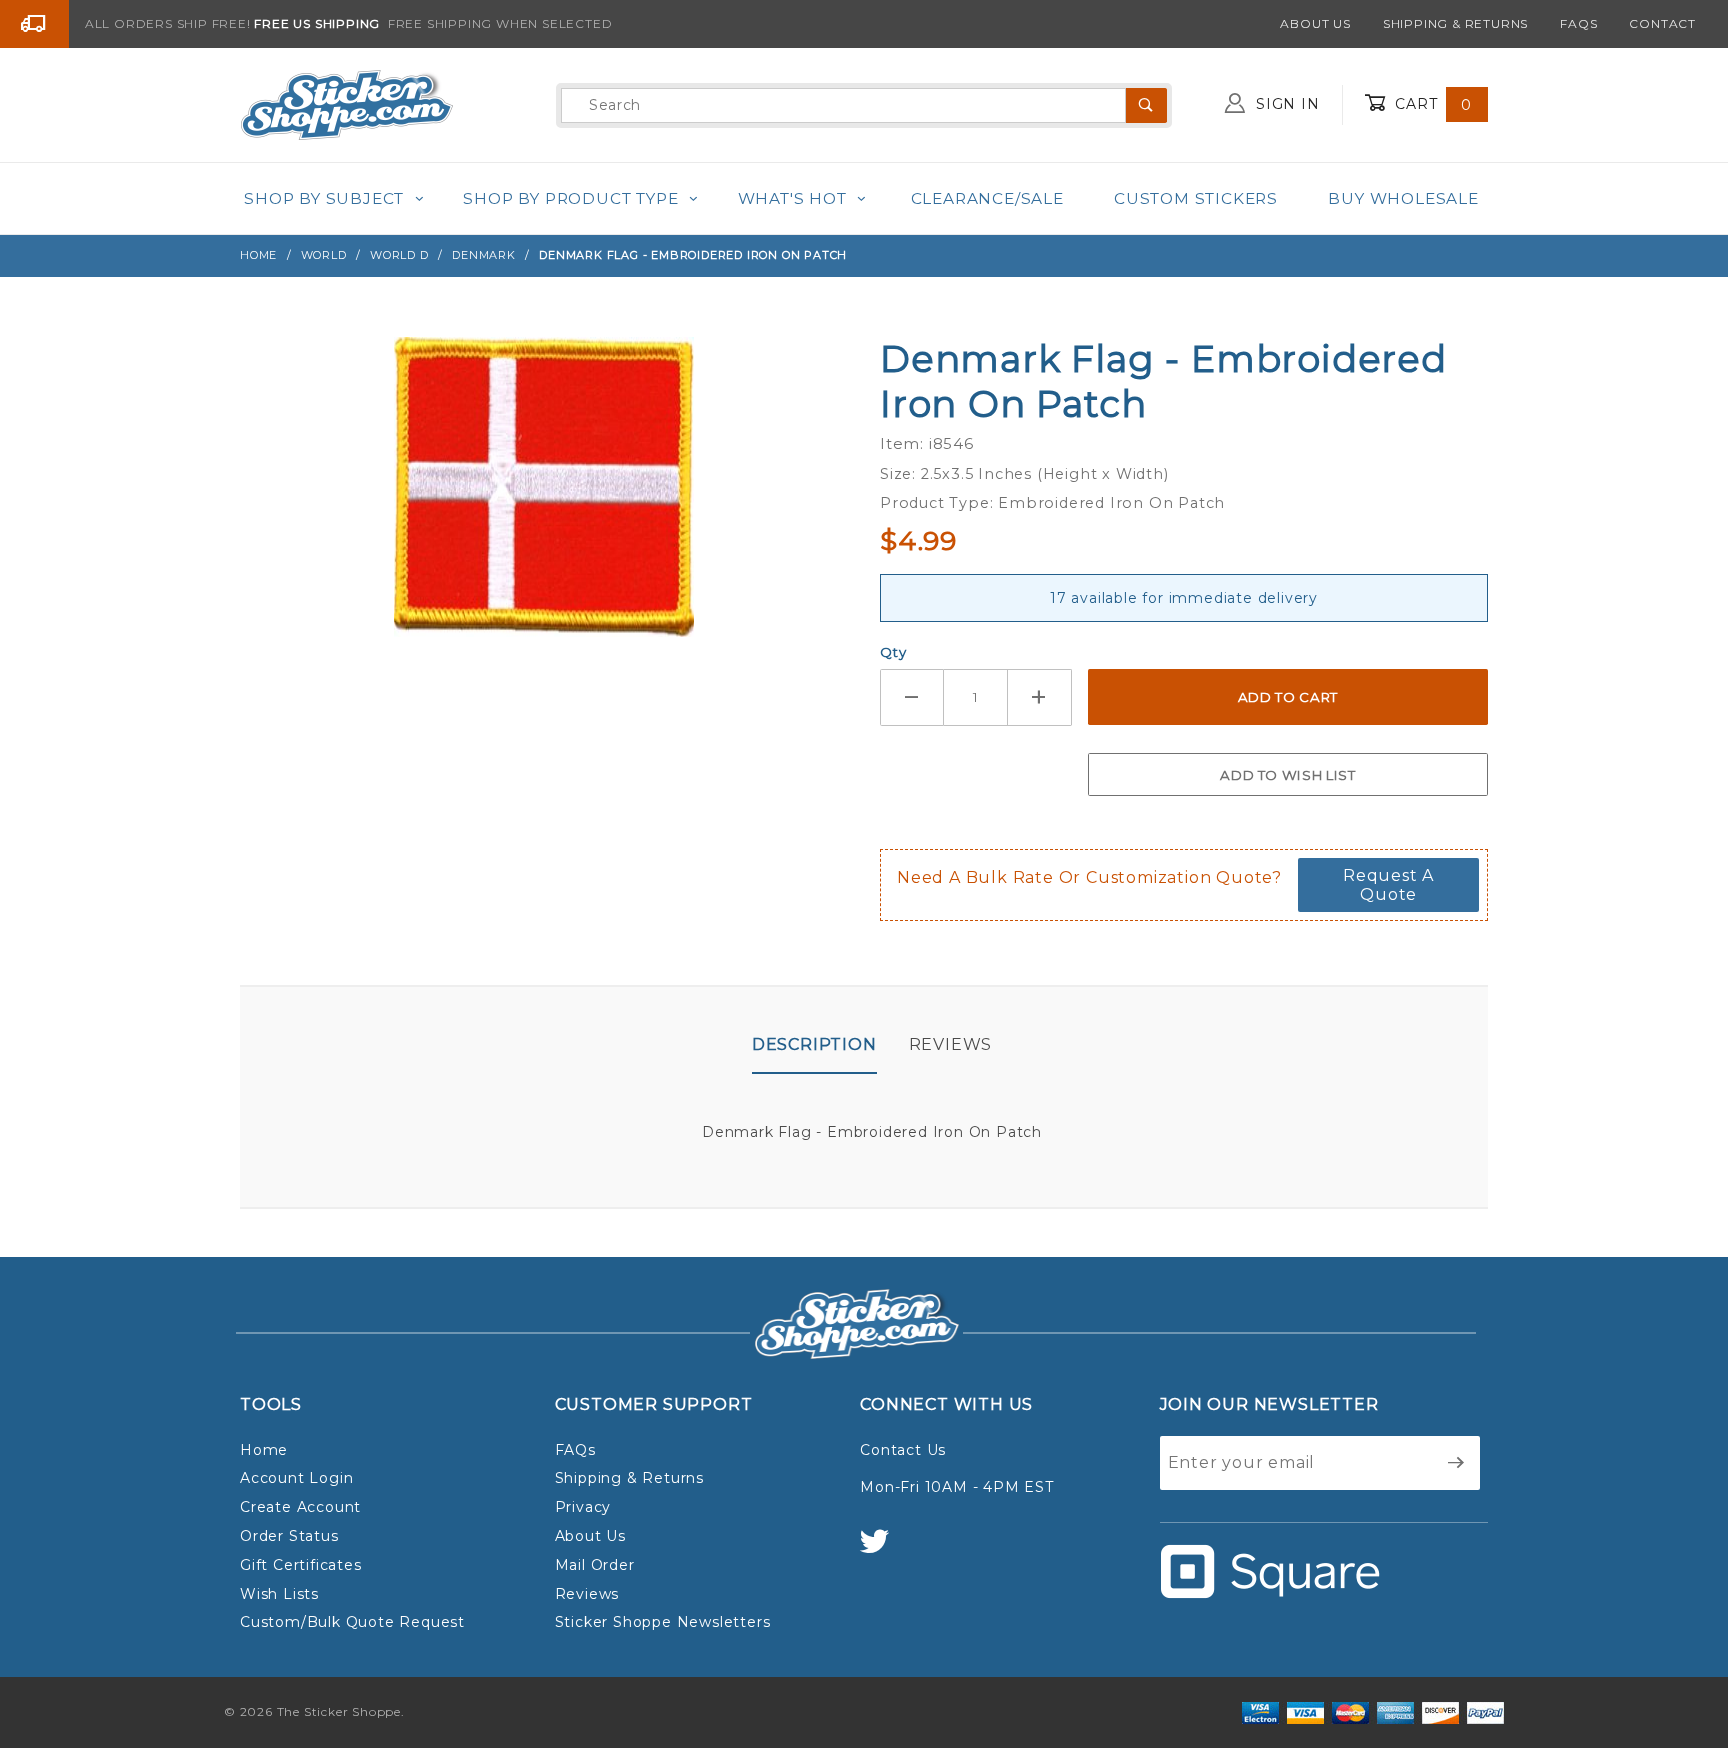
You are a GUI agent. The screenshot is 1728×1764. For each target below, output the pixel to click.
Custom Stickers (1196, 198)
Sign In (1285, 104)
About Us (1315, 23)
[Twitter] (883, 1550)
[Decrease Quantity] (912, 697)
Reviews (951, 1044)
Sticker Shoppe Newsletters (663, 1622)
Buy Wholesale (1403, 198)
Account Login (296, 1478)
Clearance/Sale (987, 198)
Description (814, 1044)
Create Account (300, 1507)
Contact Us (903, 1450)
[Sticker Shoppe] (346, 104)
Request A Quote (1388, 885)
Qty (893, 652)
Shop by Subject (324, 198)
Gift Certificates (301, 1565)
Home (264, 1450)
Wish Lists (279, 1594)
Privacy (583, 1507)
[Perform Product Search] (1146, 105)
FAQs (1578, 23)
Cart (1431, 104)
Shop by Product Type (570, 198)
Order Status (289, 1536)
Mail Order (595, 1565)
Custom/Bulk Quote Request (352, 1622)
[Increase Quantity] (1040, 697)
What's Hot (792, 198)
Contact (1662, 23)
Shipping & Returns (1455, 23)
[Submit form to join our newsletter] (1456, 1463)
